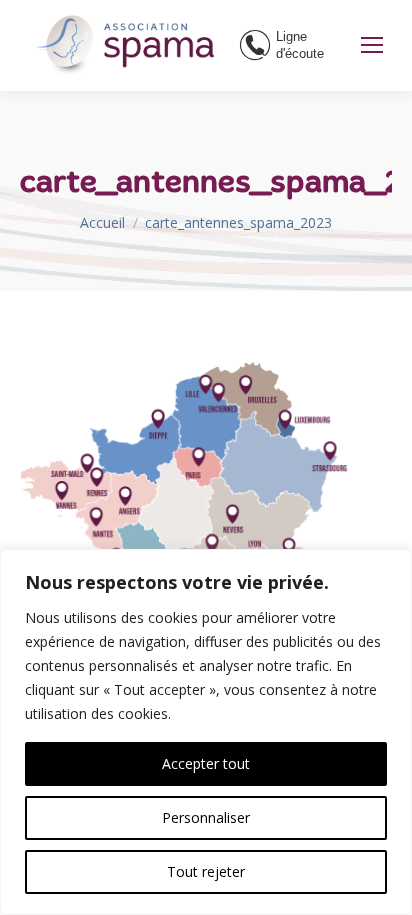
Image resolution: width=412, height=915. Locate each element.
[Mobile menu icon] (372, 45)
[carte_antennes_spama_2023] (206, 540)
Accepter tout (206, 763)
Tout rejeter (206, 871)
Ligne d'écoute (300, 45)
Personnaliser (206, 817)
